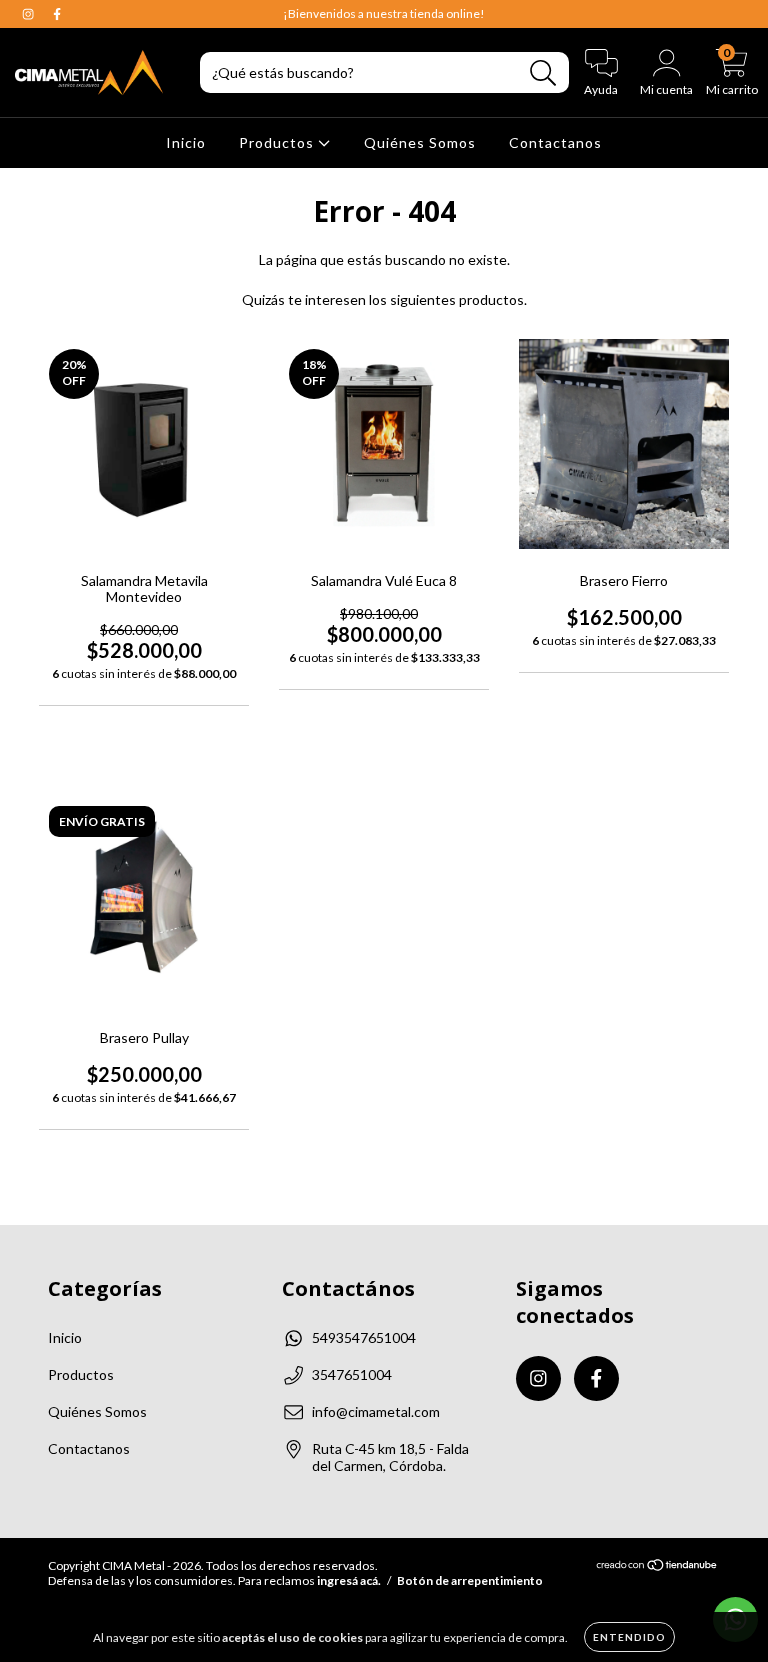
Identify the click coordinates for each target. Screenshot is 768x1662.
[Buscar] (543, 73)
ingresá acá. (349, 1580)
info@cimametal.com (376, 1411)
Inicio (186, 142)
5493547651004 (364, 1337)
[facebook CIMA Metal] (57, 13)
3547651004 (352, 1374)
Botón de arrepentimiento (470, 1580)
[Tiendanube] (657, 1567)
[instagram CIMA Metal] (29, 13)
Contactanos (555, 142)
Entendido (629, 1637)
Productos (278, 142)
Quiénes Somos (420, 142)
